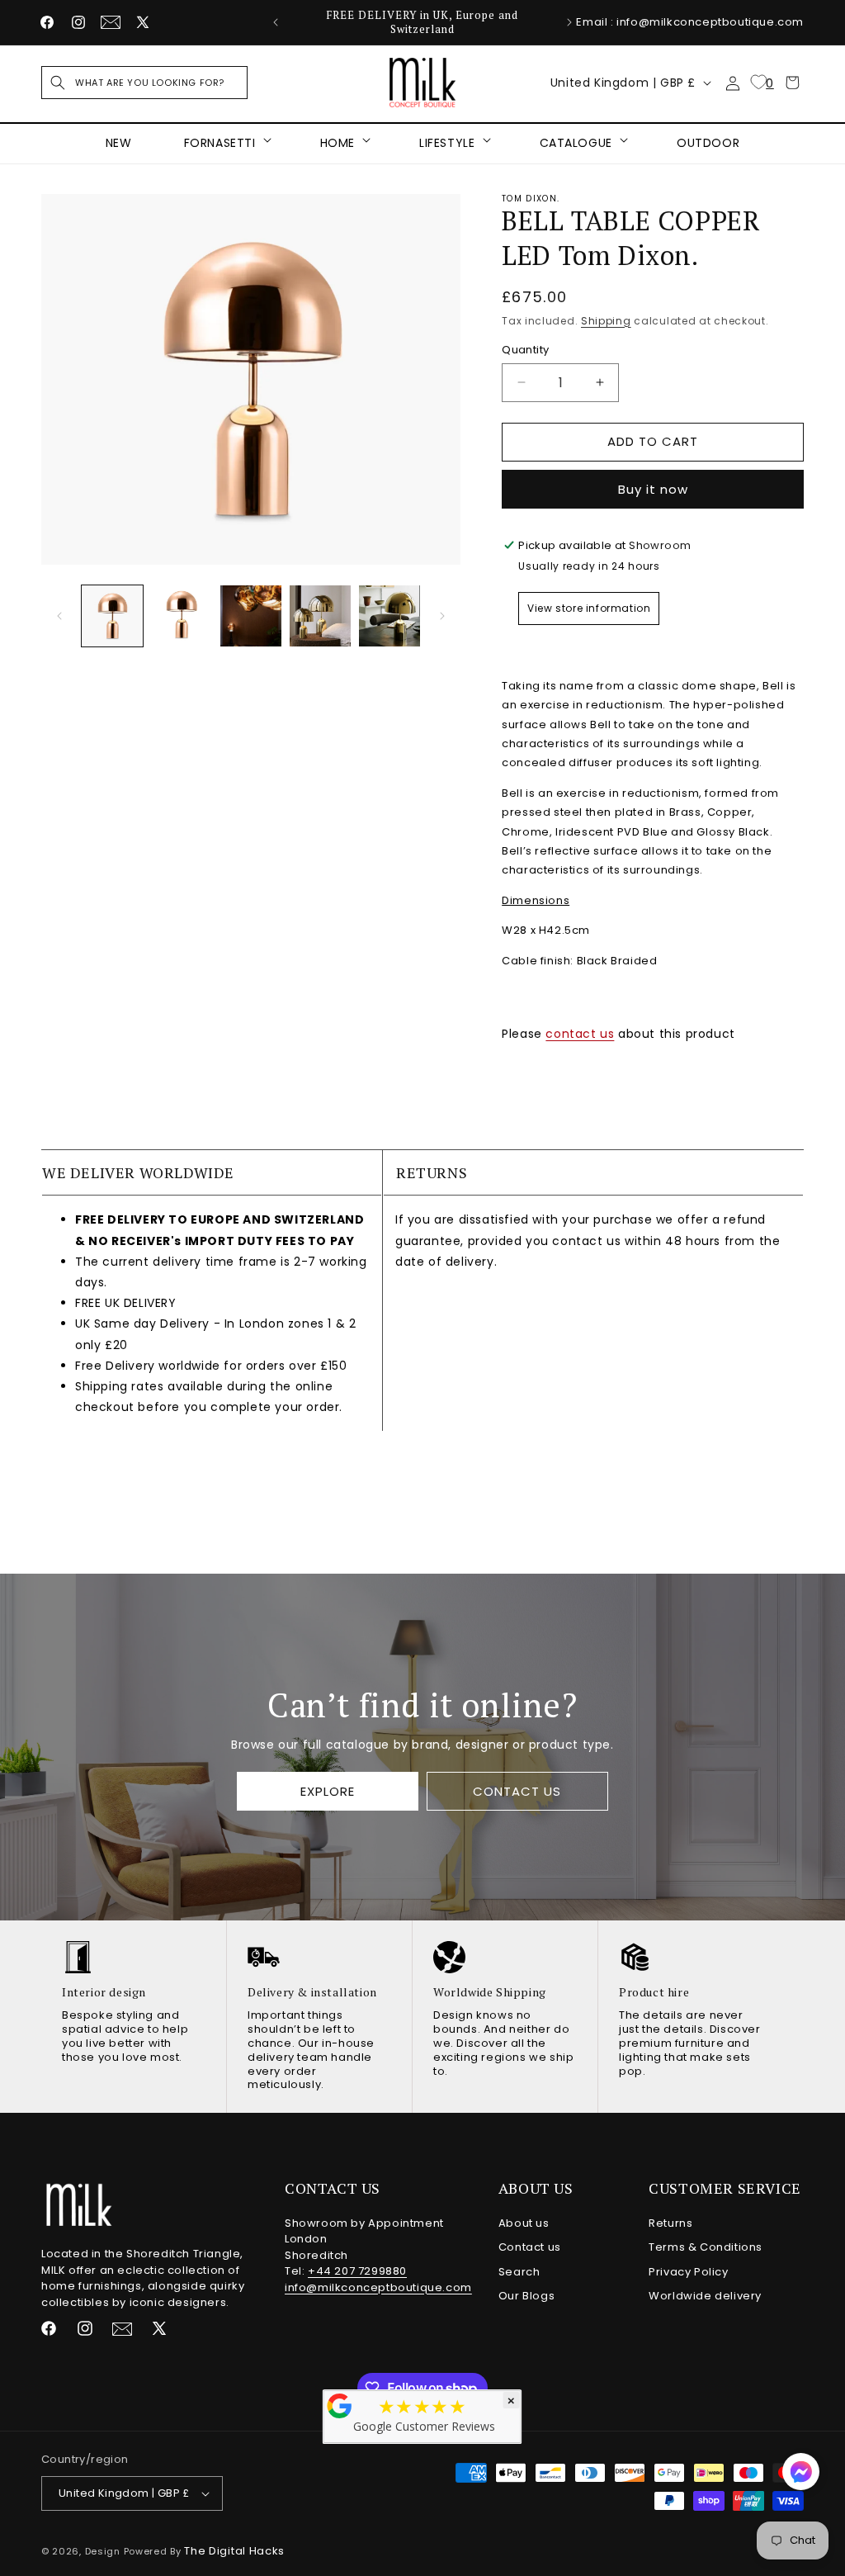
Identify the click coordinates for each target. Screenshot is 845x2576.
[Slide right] (442, 616)
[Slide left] (59, 616)
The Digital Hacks (234, 2551)
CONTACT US (517, 1790)
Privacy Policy (688, 2272)
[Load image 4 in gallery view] (320, 616)
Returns (670, 2223)
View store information (589, 608)
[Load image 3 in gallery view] (251, 616)
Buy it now (653, 489)
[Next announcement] (569, 22)
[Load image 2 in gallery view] (182, 616)
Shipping (606, 321)
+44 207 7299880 (357, 2271)
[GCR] (340, 2406)
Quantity (525, 350)
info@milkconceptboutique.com (378, 2287)
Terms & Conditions (706, 2247)
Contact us (530, 2247)
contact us (580, 1034)
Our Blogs (526, 2296)
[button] (144, 83)
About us (524, 2223)
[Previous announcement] (276, 22)
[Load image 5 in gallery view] (389, 616)
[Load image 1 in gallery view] (112, 616)
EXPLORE (328, 1790)
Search (519, 2272)
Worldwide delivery (705, 2296)
